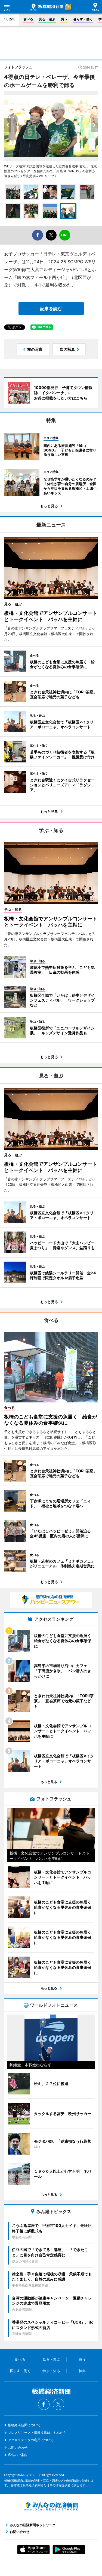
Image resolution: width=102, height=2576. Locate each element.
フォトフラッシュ (18, 67)
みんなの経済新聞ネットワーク (51, 2506)
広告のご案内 (18, 2455)
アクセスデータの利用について (31, 2440)
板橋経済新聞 (47, 7)
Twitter (58, 2404)
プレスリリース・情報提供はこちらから (37, 2433)
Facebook (44, 2404)
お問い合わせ (18, 2447)
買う (64, 19)
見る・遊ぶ (47, 19)
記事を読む (51, 308)
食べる (28, 19)
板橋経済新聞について (24, 2425)
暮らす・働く (83, 19)
